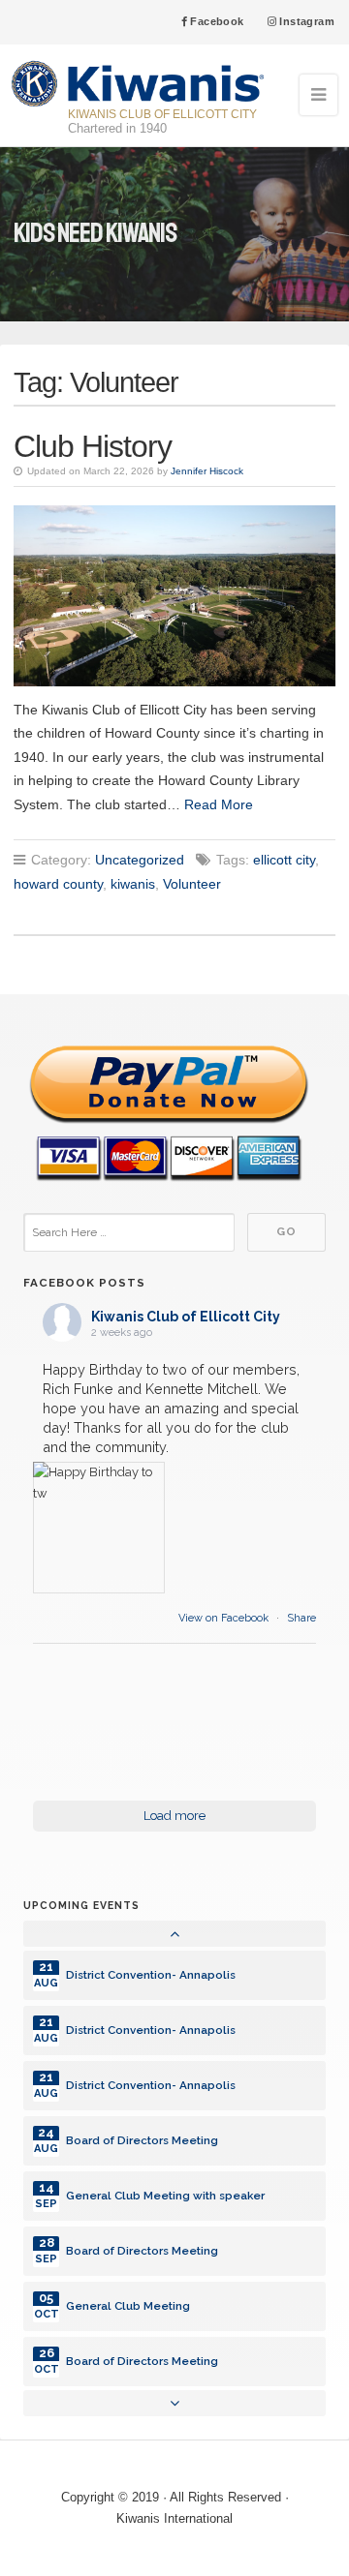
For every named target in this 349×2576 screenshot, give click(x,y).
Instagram (305, 21)
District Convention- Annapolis (151, 1975)
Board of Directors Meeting (142, 2140)
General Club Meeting (128, 2306)
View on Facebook (225, 1618)
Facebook (216, 21)
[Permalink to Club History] (174, 595)
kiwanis (133, 884)
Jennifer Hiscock (207, 471)
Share (301, 1618)
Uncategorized (140, 860)
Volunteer (192, 884)
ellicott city (284, 860)
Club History (93, 446)
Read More (219, 804)
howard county (58, 884)
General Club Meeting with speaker (165, 2196)
